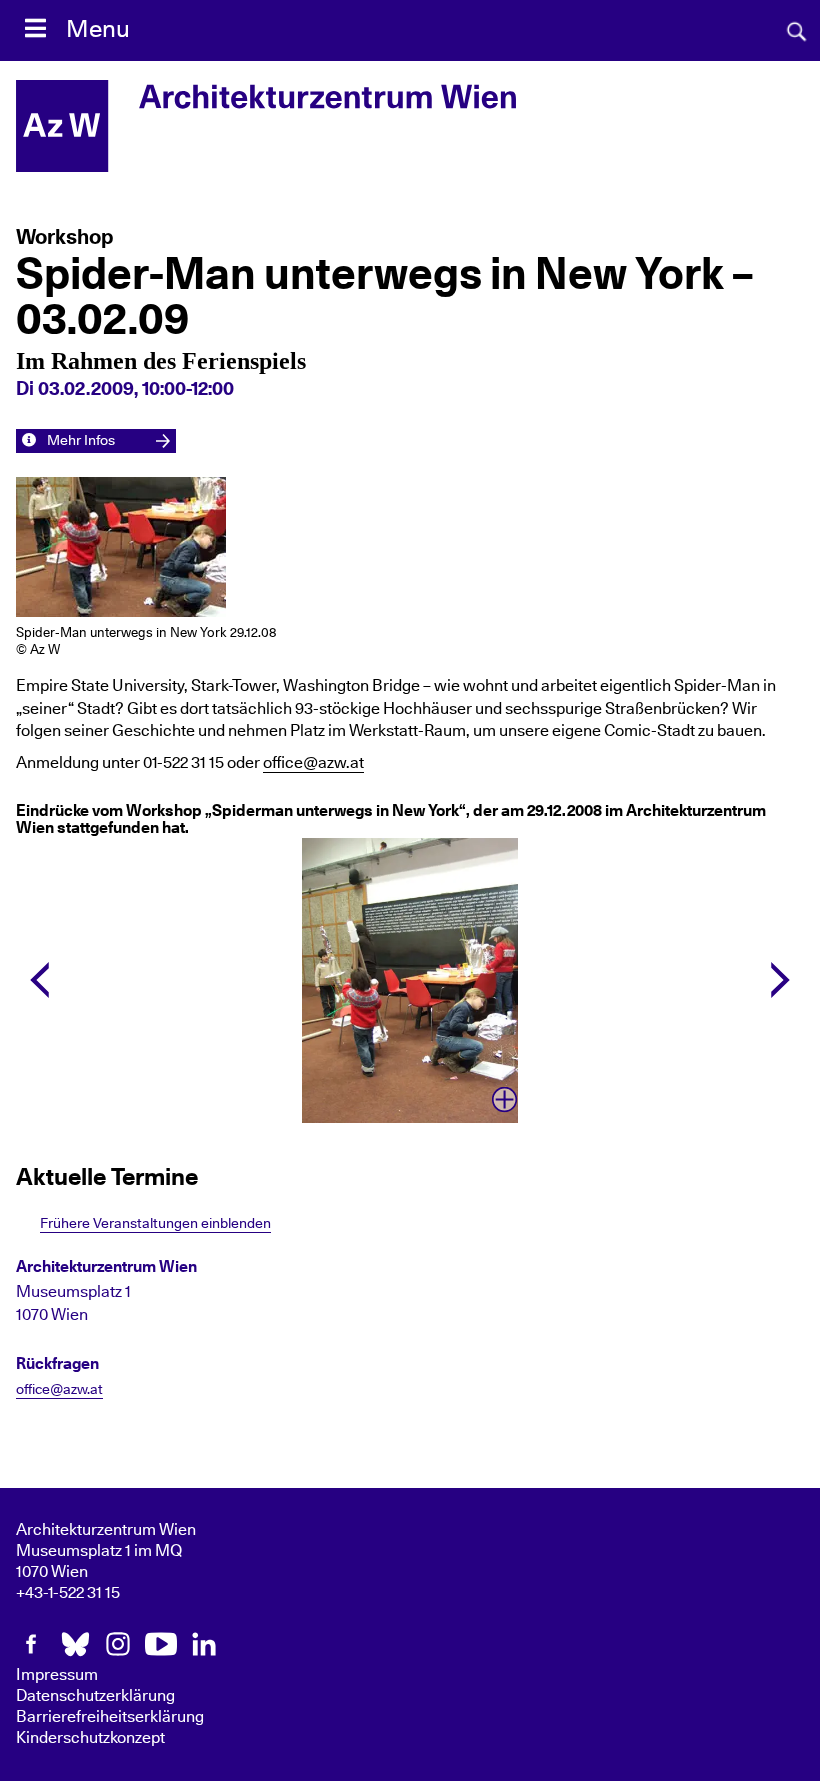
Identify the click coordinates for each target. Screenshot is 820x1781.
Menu (98, 30)
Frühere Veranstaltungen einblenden (155, 1223)
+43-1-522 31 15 (68, 1593)
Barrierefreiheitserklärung (110, 1717)
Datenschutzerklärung (95, 1696)
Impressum (57, 1675)
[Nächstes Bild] (780, 980)
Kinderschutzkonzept (90, 1738)
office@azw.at (313, 763)
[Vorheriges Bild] (39, 980)
